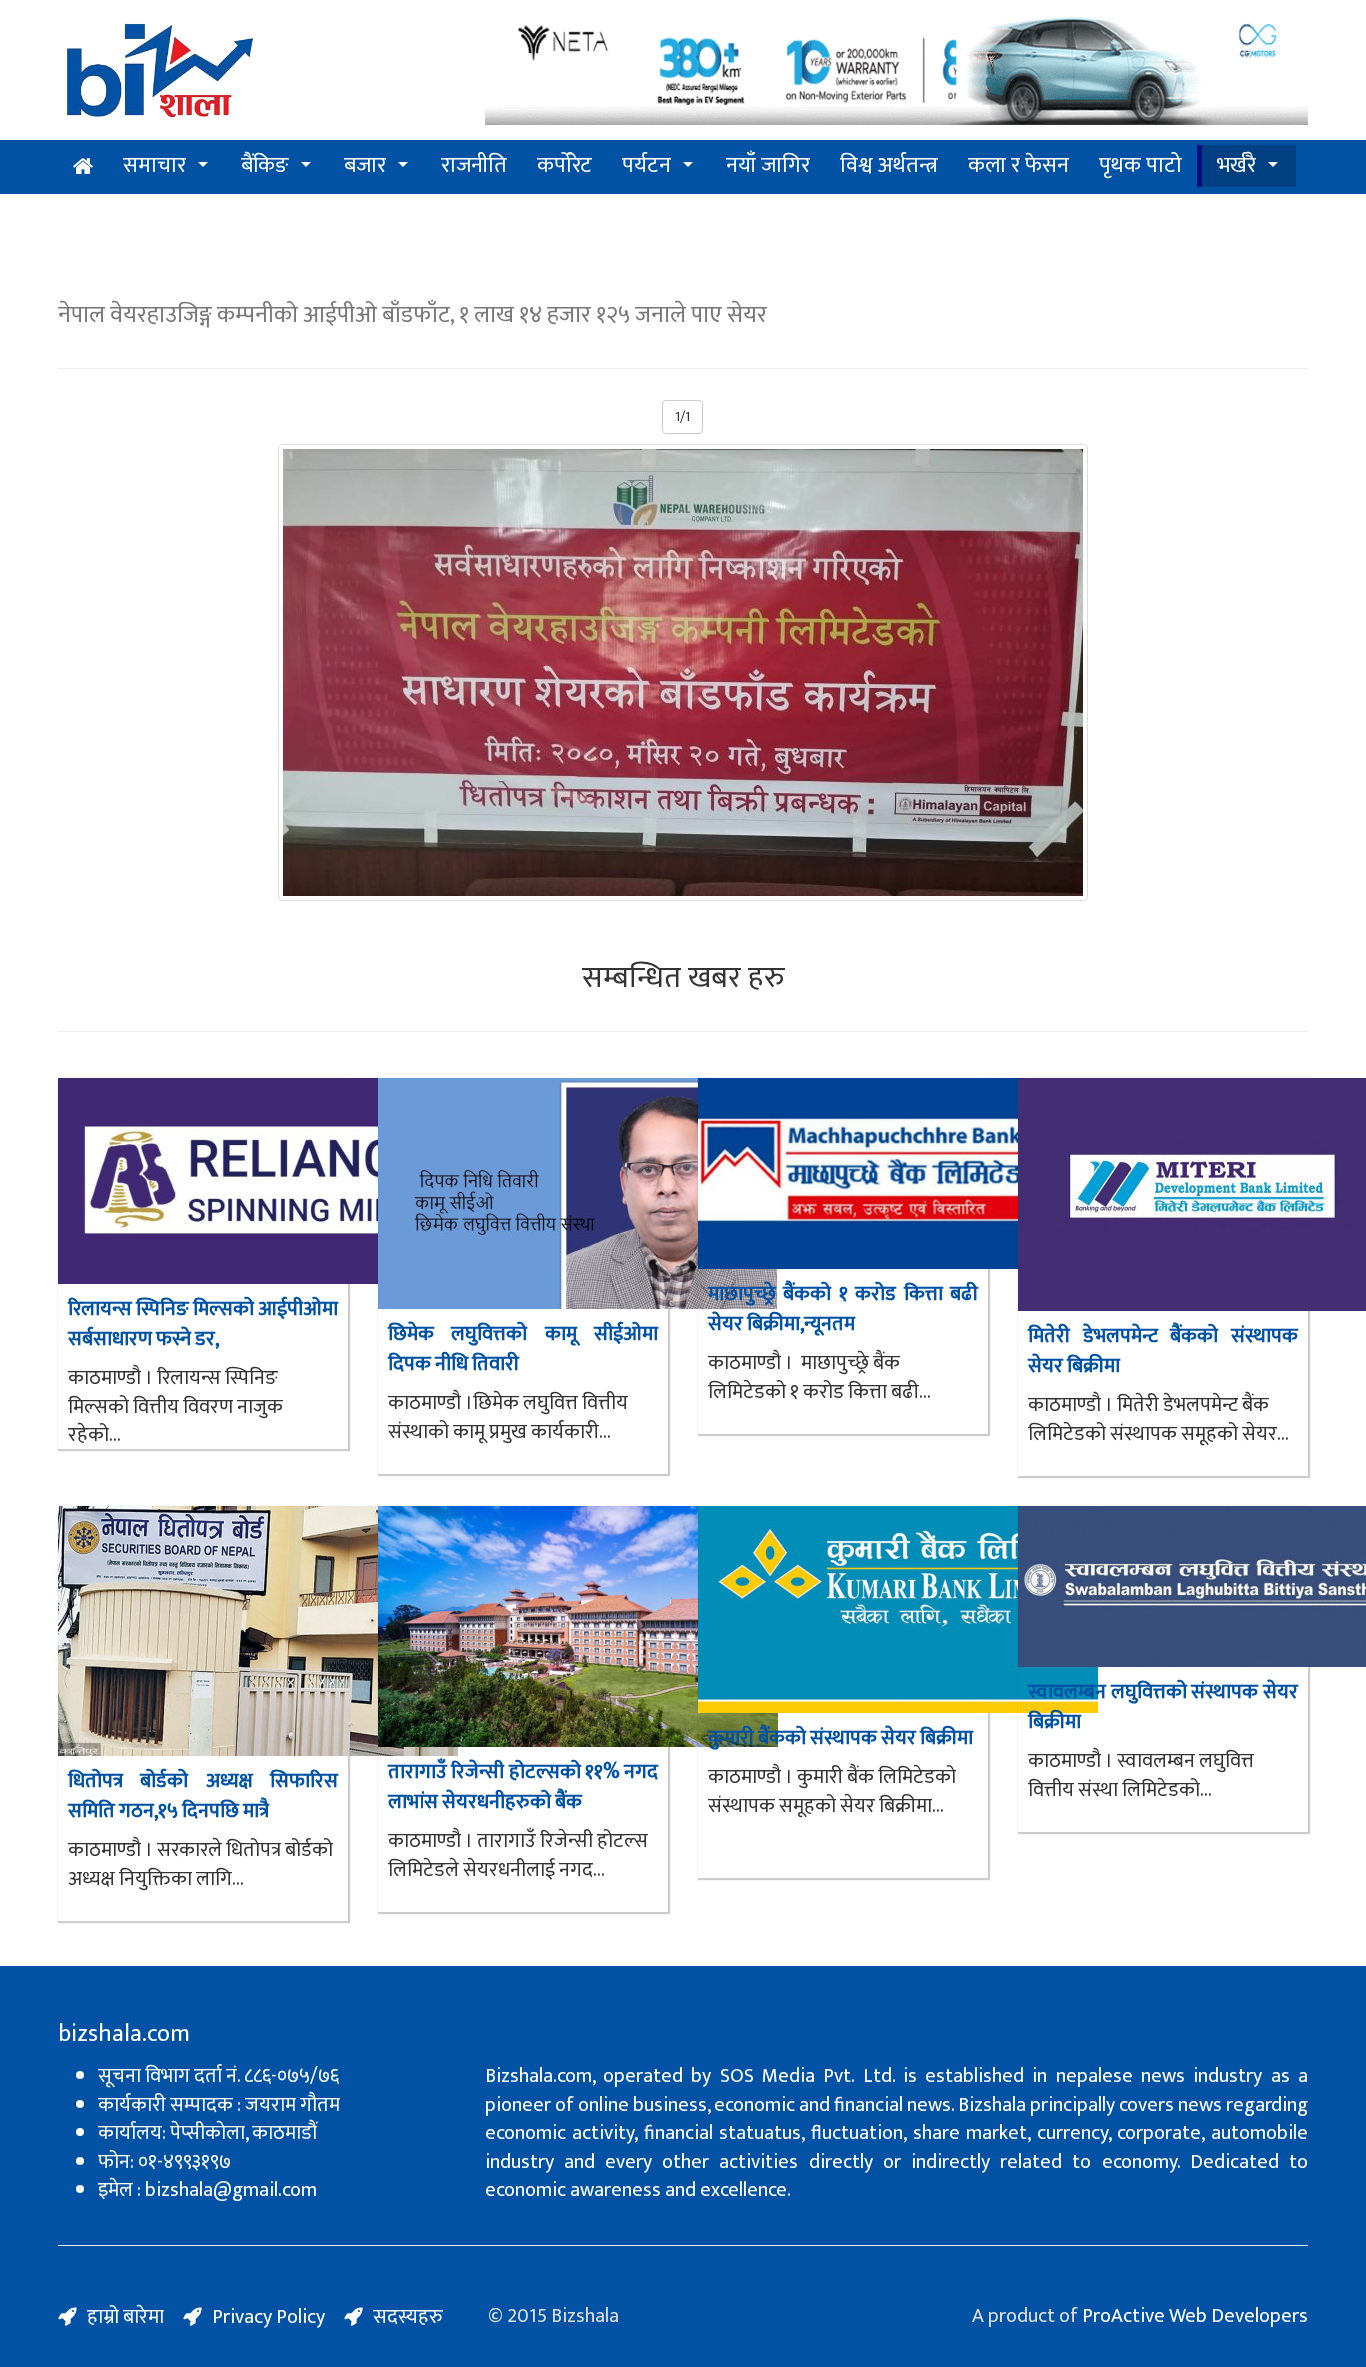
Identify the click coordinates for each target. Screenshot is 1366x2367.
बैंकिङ (265, 165)
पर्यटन (646, 165)
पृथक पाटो (1140, 165)
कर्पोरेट (564, 165)
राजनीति (474, 165)
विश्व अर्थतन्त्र (889, 165)
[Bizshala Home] (83, 167)
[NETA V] (896, 72)
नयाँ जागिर (768, 165)
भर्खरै (1236, 165)
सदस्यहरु (408, 2317)
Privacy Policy (268, 2317)
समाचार (154, 165)
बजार (365, 165)
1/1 (682, 416)
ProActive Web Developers (1195, 2316)
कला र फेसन (1018, 165)
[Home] (160, 76)
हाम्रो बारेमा (125, 2317)
